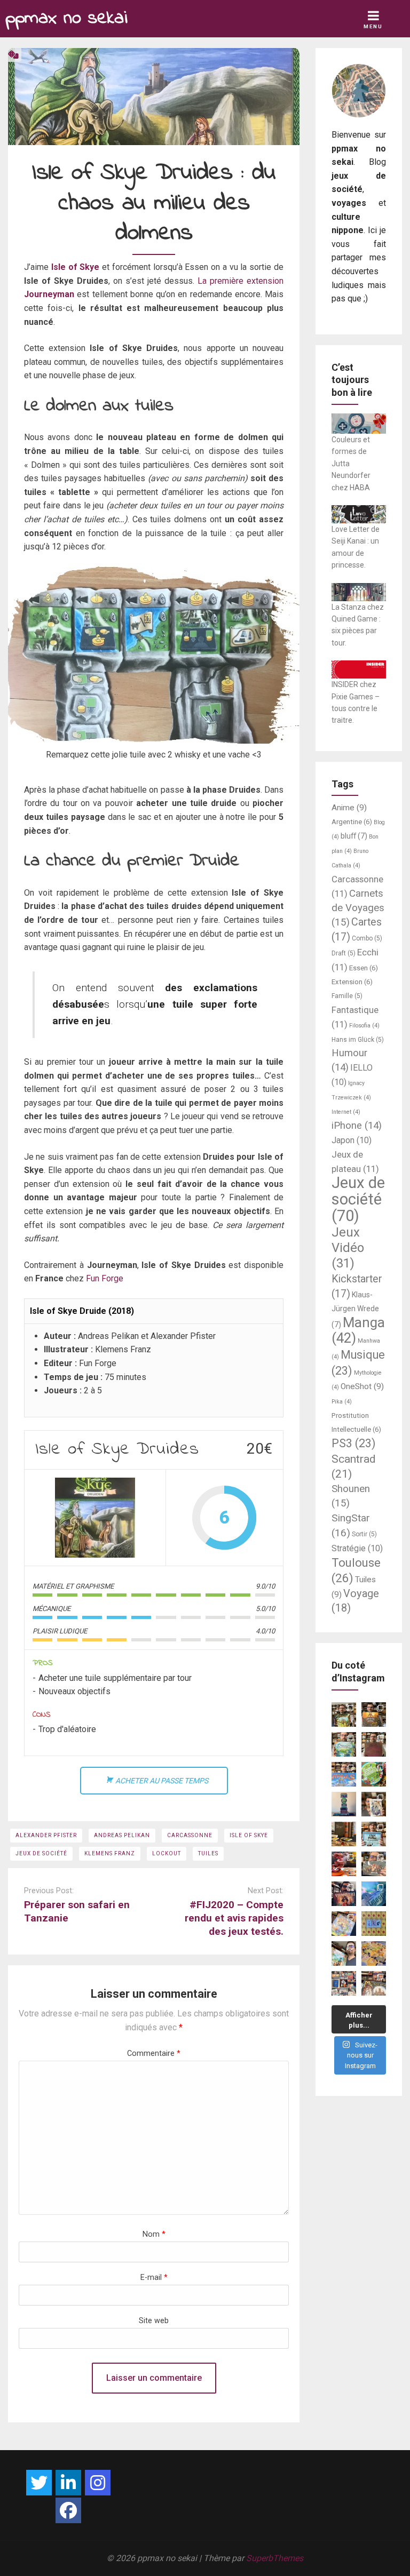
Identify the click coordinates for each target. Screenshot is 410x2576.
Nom (154, 2234)
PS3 (354, 1443)
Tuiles (208, 1853)
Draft (344, 953)
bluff (354, 836)
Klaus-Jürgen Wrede (355, 1310)
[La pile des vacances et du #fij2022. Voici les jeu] (344, 1804)
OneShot (362, 1386)
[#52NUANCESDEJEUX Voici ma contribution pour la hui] (374, 1834)
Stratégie (357, 1548)
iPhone (357, 1126)
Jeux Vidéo (348, 1248)
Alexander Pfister (46, 1835)
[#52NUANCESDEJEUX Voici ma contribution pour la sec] (344, 1953)
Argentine (352, 822)
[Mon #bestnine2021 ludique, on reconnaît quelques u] (344, 1983)
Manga (358, 1330)
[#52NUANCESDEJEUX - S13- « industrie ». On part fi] (374, 1714)
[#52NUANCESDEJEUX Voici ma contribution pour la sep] (344, 1864)
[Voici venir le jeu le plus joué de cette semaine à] (374, 1774)
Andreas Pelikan (122, 1835)
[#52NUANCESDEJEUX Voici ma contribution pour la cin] (344, 1894)
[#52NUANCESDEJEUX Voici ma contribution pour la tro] (344, 1924)
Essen (364, 968)
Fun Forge (105, 1278)
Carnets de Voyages (358, 908)
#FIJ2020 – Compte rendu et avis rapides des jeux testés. (234, 1918)
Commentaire (154, 2053)
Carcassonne (190, 1835)
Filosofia (364, 1026)
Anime (349, 808)
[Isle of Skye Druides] (95, 1518)
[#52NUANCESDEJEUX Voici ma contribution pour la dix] (344, 1774)
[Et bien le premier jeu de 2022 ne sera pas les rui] (374, 1953)
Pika (342, 1402)
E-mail (154, 2278)
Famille (347, 996)
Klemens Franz (110, 1853)
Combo (367, 938)
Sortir (364, 1534)
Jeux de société (41, 1853)
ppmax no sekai (66, 18)
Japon (352, 1140)
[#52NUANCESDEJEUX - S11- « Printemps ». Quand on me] (344, 1744)
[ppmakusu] (39, 2483)
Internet (346, 1112)
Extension (352, 982)
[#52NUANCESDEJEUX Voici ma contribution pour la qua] (374, 1894)
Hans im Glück (358, 1040)
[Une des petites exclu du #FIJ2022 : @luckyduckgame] (344, 1834)
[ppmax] (68, 2483)
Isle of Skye (76, 267)
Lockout (167, 1853)
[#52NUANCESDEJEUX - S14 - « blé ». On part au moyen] (344, 1714)
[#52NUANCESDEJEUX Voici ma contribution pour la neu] (374, 1804)
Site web (154, 2321)
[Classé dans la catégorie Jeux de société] (13, 55)
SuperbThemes (275, 2558)
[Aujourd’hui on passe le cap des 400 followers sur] (374, 1924)
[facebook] (68, 2510)
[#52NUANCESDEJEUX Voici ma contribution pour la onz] (374, 1744)
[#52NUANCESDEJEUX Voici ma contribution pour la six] (374, 1864)
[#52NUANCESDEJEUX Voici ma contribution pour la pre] (374, 1983)
